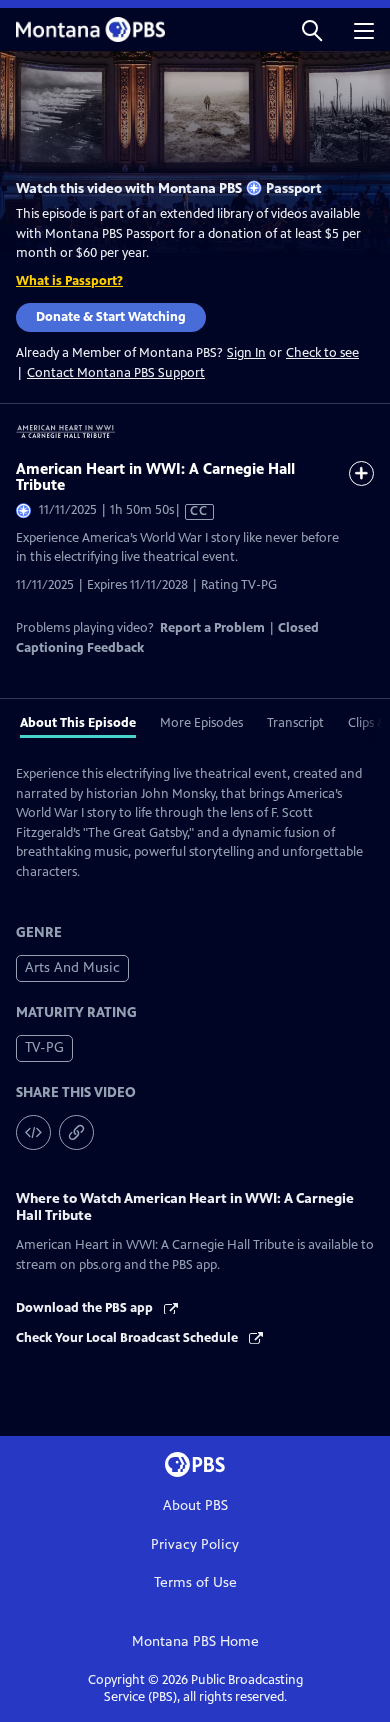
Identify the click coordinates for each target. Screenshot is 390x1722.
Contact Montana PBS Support (116, 373)
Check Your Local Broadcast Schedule (128, 1338)
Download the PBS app (86, 1308)
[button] (312, 29)
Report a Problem (212, 628)
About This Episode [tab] (78, 723)
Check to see (322, 353)
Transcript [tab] (295, 723)
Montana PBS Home (195, 1641)
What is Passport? (69, 281)
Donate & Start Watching (111, 317)
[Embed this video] (33, 1132)
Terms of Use (195, 1582)
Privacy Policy (195, 1544)
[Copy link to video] (76, 1132)
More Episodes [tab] (201, 723)
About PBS (195, 1505)
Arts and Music (72, 967)
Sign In (246, 353)
